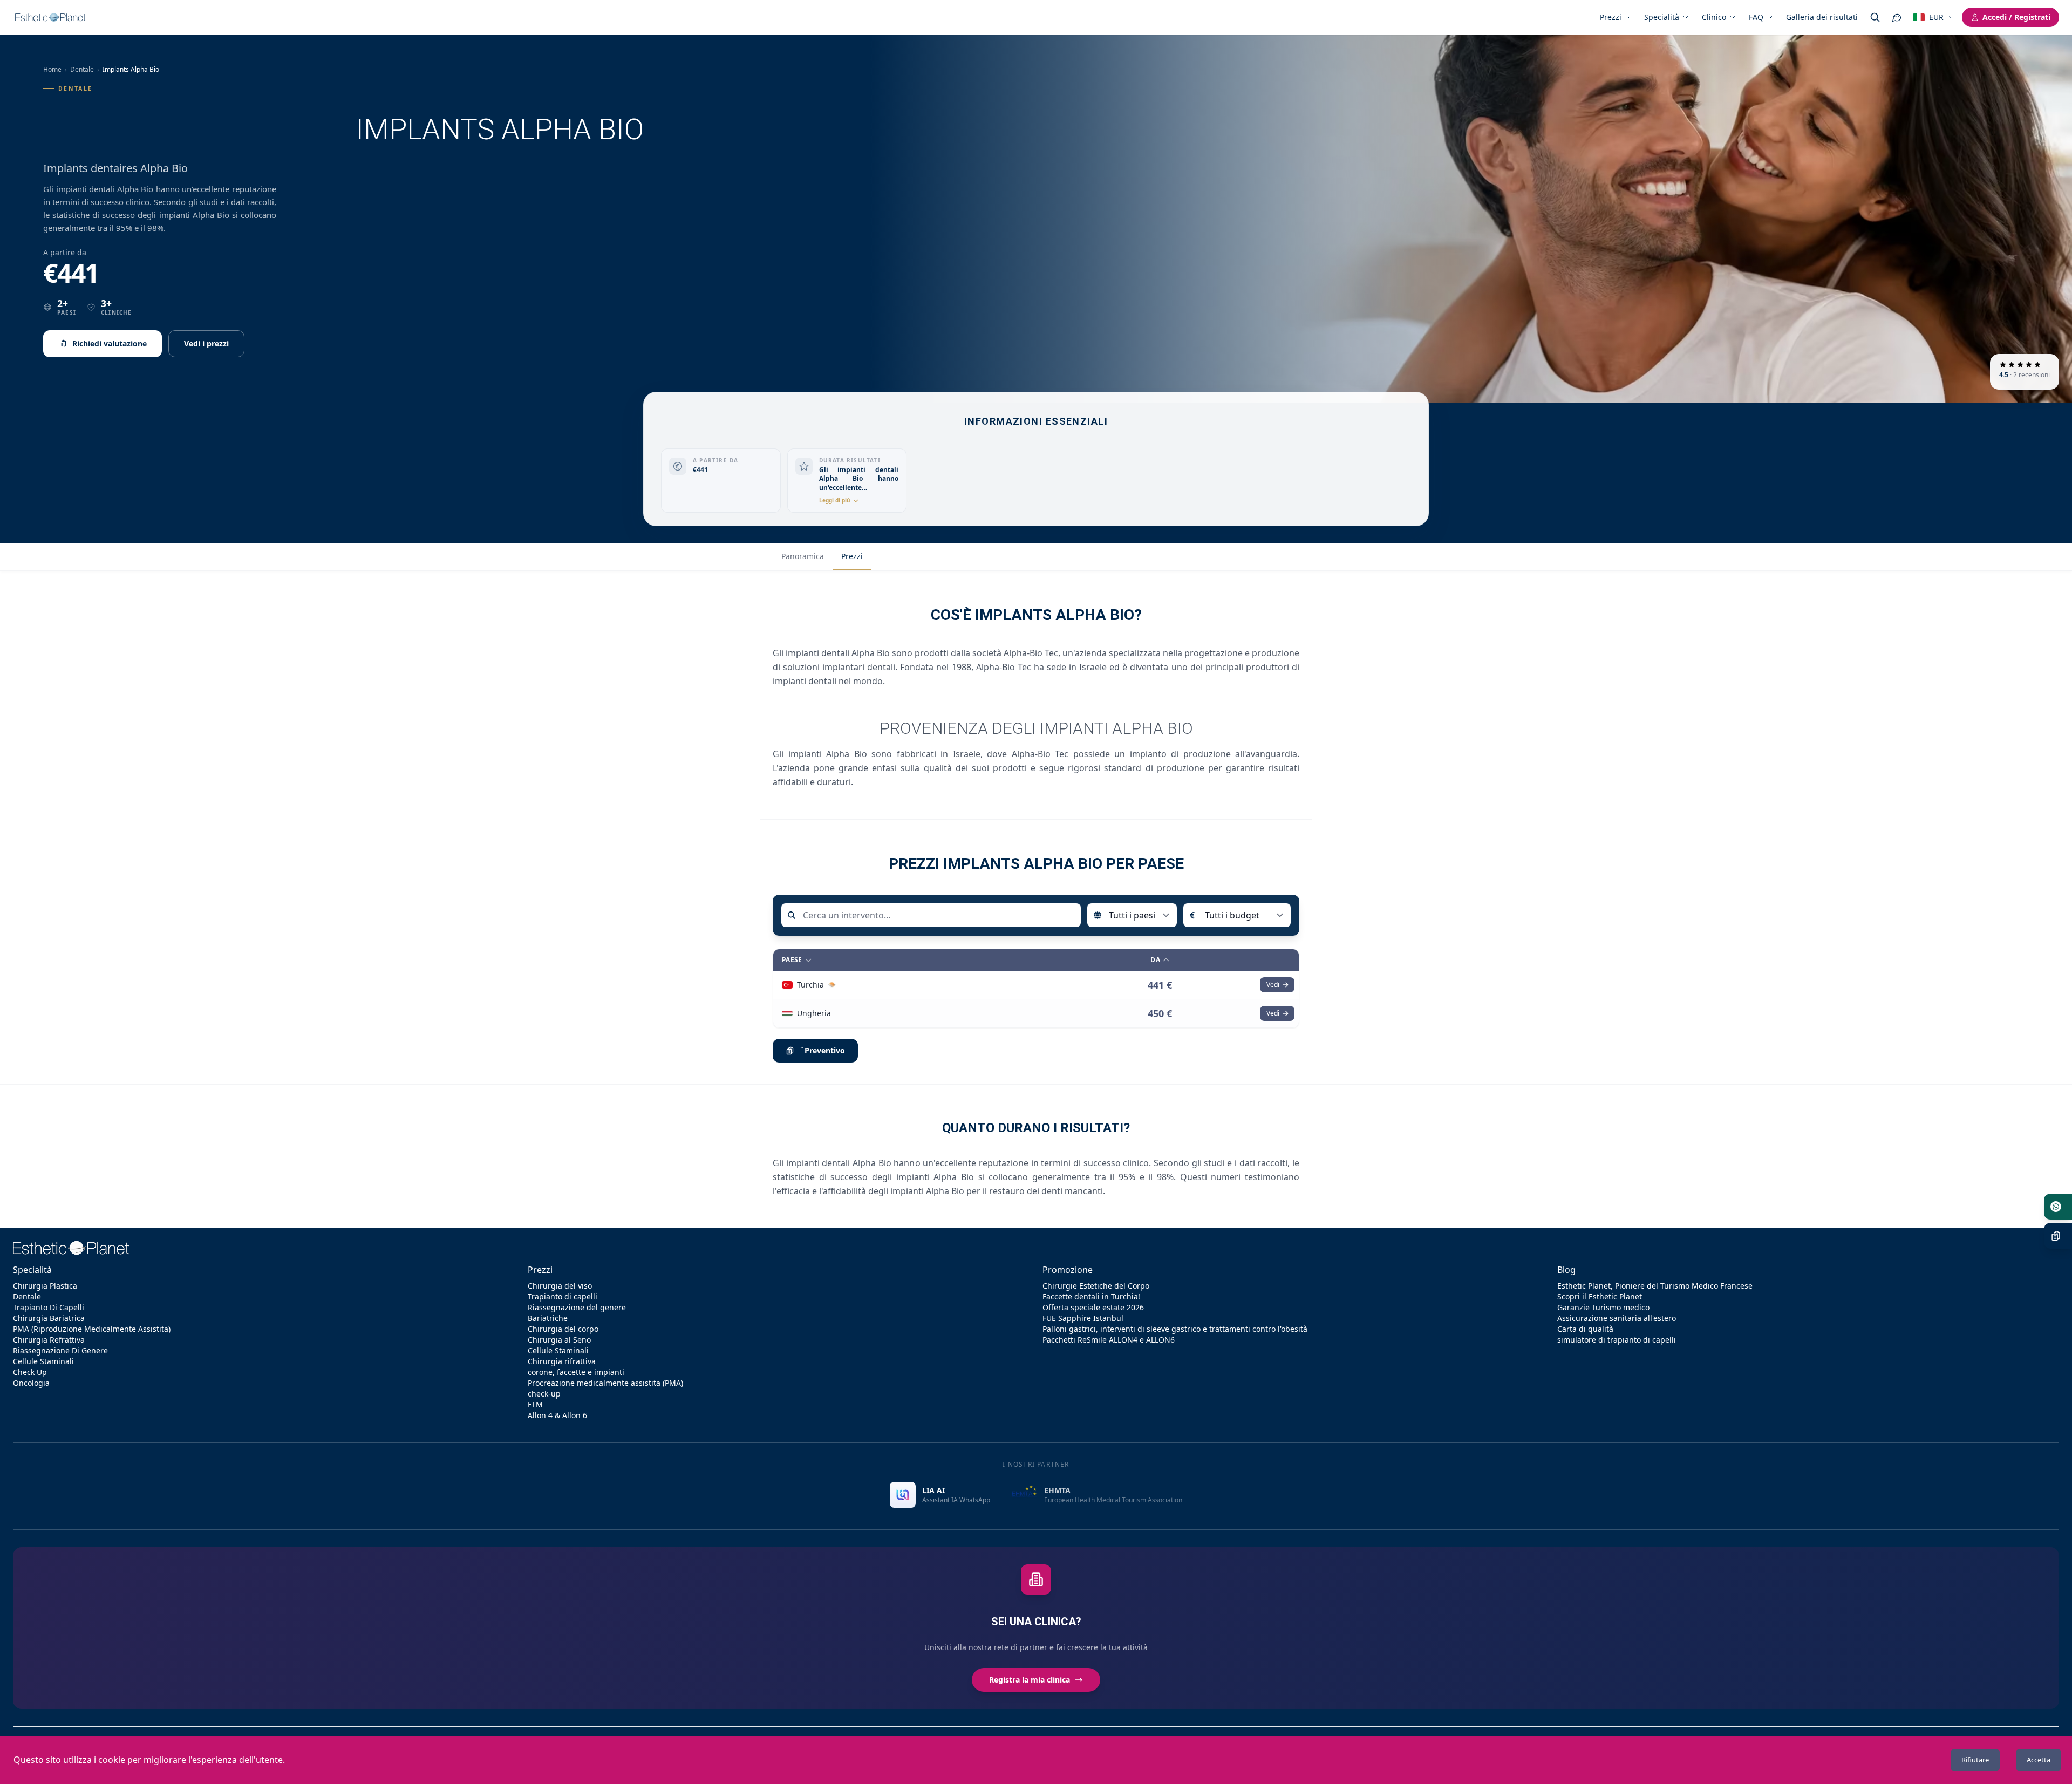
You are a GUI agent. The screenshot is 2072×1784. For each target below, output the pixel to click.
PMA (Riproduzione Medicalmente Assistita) (92, 1329)
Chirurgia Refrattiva (49, 1340)
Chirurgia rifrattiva (562, 1361)
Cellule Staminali (43, 1361)
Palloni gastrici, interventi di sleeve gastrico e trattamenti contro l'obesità (1175, 1329)
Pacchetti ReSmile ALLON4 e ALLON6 (1109, 1340)
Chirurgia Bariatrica (49, 1318)
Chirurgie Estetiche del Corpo (1096, 1286)
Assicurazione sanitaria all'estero (1617, 1318)
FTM (535, 1404)
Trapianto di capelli (563, 1296)
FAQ (1756, 17)
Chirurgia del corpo (563, 1329)
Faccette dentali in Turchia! (1091, 1296)
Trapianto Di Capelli (49, 1307)
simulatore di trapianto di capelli (1617, 1340)
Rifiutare (1975, 1760)
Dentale (82, 69)
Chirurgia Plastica (45, 1286)
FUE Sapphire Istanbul (1083, 1318)
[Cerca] (1875, 17)
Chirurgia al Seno (559, 1340)
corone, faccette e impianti (576, 1372)
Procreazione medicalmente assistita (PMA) (605, 1383)
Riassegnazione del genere (577, 1307)
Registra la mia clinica (1030, 1680)
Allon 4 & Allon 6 (557, 1415)
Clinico (1714, 17)
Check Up (30, 1372)
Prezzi (1611, 17)
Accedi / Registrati (2016, 17)
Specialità (1662, 17)
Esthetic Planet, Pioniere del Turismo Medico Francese (1655, 1286)
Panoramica (803, 556)
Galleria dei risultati (1822, 17)
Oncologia (31, 1383)
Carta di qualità (1585, 1329)
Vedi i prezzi (206, 343)
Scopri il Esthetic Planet (1600, 1296)
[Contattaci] (1897, 17)
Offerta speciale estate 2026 (1093, 1307)
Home (52, 69)
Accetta (2039, 1760)
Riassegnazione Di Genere (60, 1350)
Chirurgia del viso (560, 1286)
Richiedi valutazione (110, 343)
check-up (544, 1394)
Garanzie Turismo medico (1603, 1307)
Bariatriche (548, 1318)
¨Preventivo (822, 1050)
